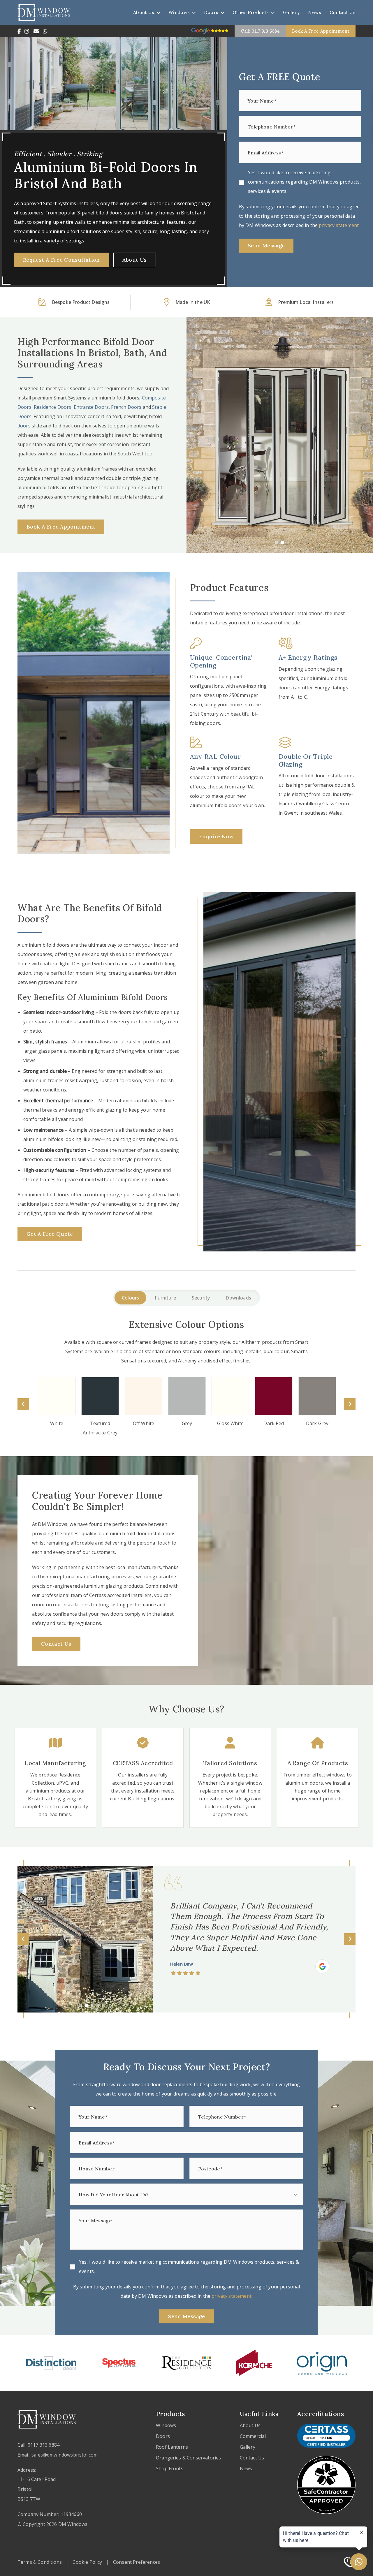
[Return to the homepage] (44, 12)
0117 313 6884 (44, 2445)
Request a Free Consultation (61, 260)
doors (24, 426)
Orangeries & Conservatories (188, 2458)
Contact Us (343, 12)
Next (350, 1404)
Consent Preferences (137, 2562)
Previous (23, 1404)
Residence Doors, (54, 407)
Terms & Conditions (40, 2562)
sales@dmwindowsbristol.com (65, 2455)
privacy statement (339, 225)
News (315, 12)
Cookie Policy (87, 2562)
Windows (179, 12)
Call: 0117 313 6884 (260, 31)
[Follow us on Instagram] (27, 31)
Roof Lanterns (172, 2447)
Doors (211, 12)
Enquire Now (216, 836)
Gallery (291, 12)
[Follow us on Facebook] (19, 31)
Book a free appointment (321, 31)
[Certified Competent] (322, 1958)
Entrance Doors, (93, 407)
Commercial (253, 2436)
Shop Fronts (170, 2468)
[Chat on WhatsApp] (45, 31)
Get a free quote (50, 1234)
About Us (144, 12)
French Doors (127, 407)
